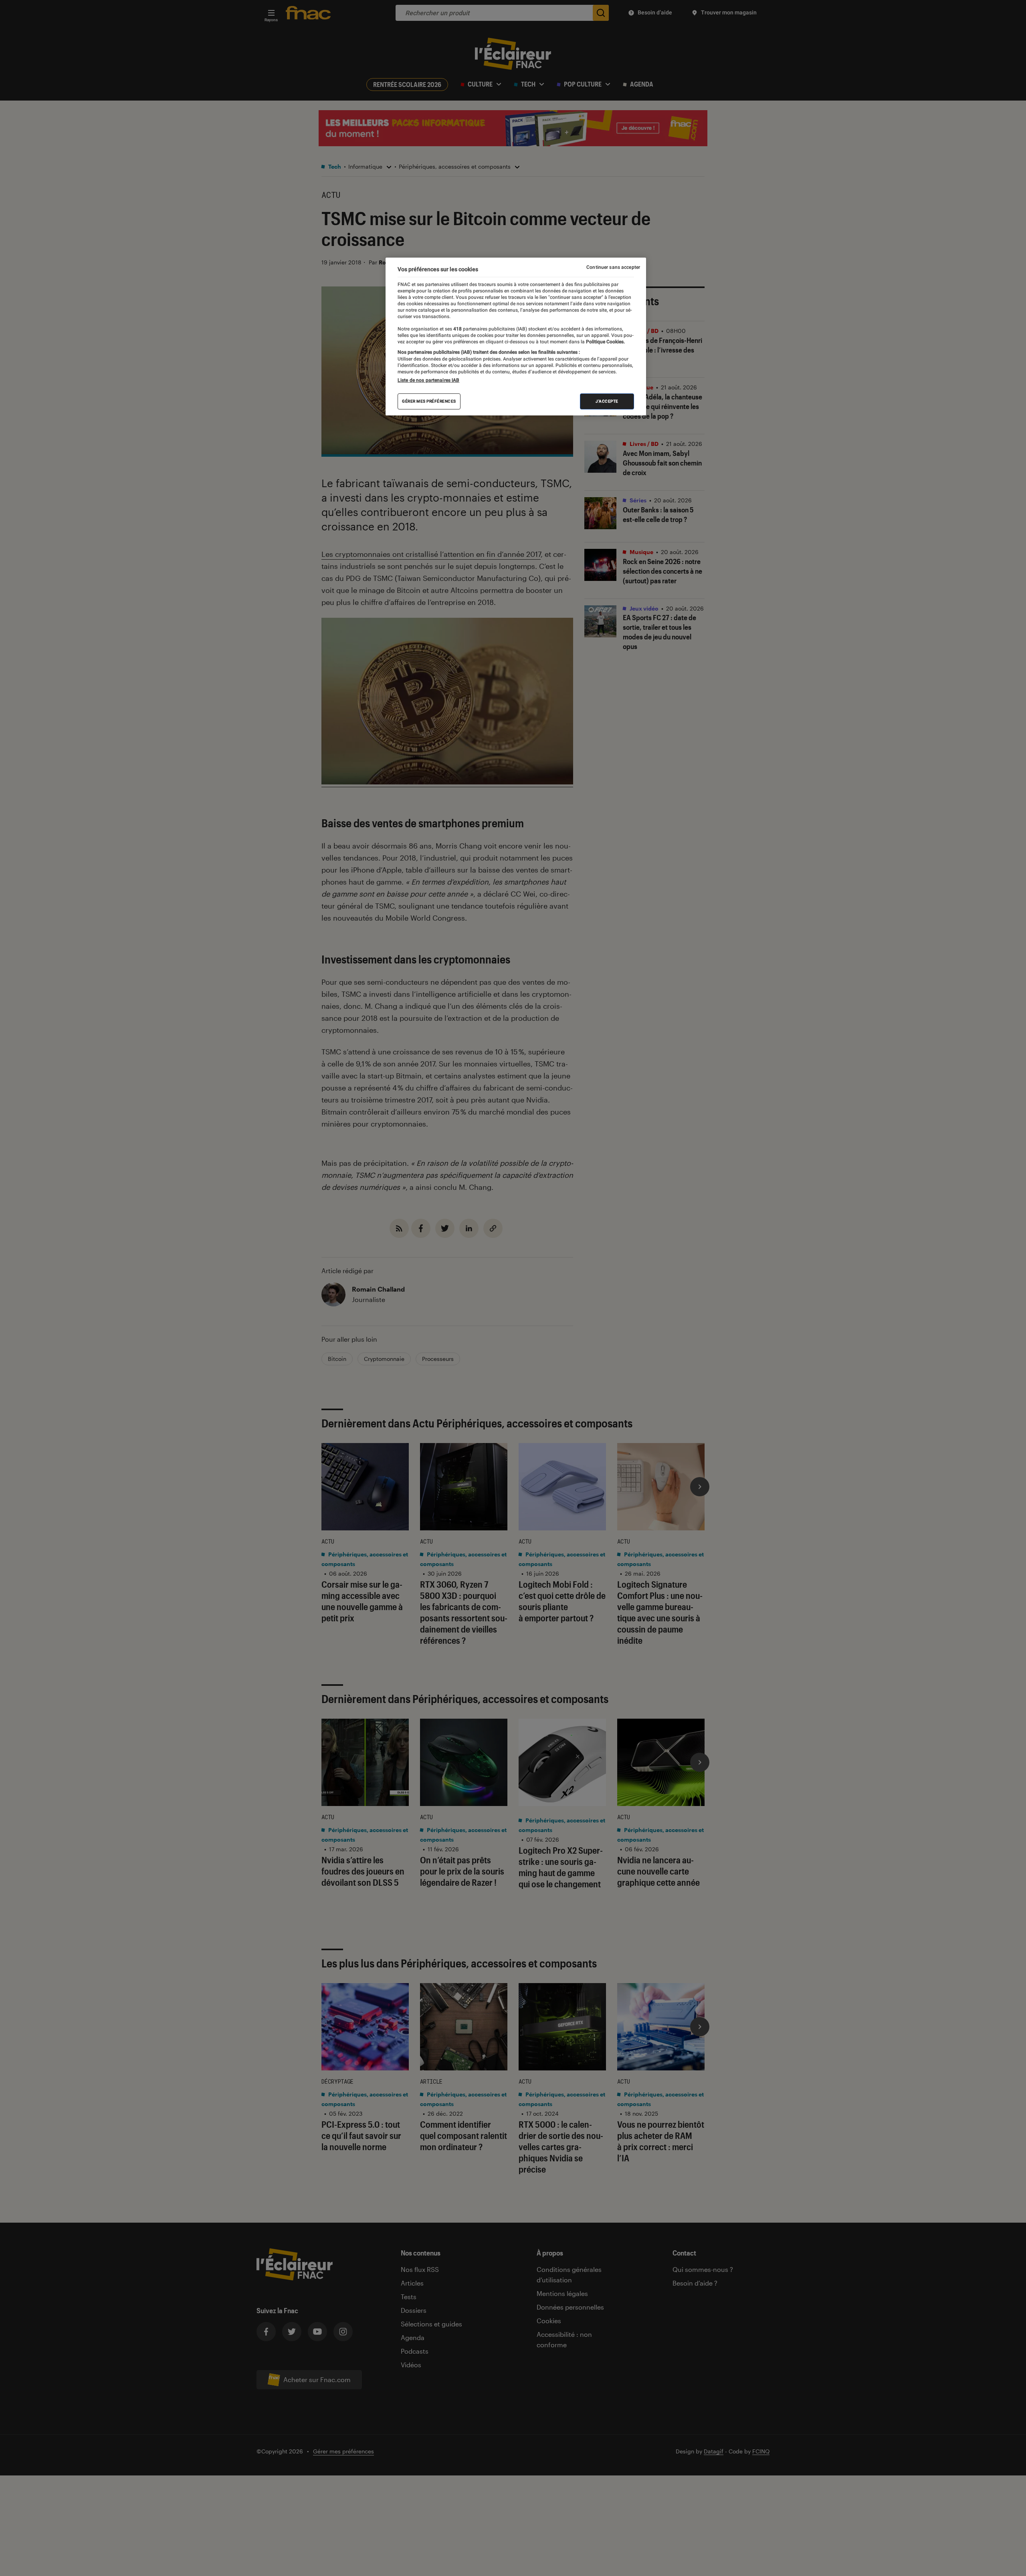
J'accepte (607, 401)
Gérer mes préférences (429, 401)
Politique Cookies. (605, 342)
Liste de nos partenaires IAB (428, 380)
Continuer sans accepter (613, 267)
